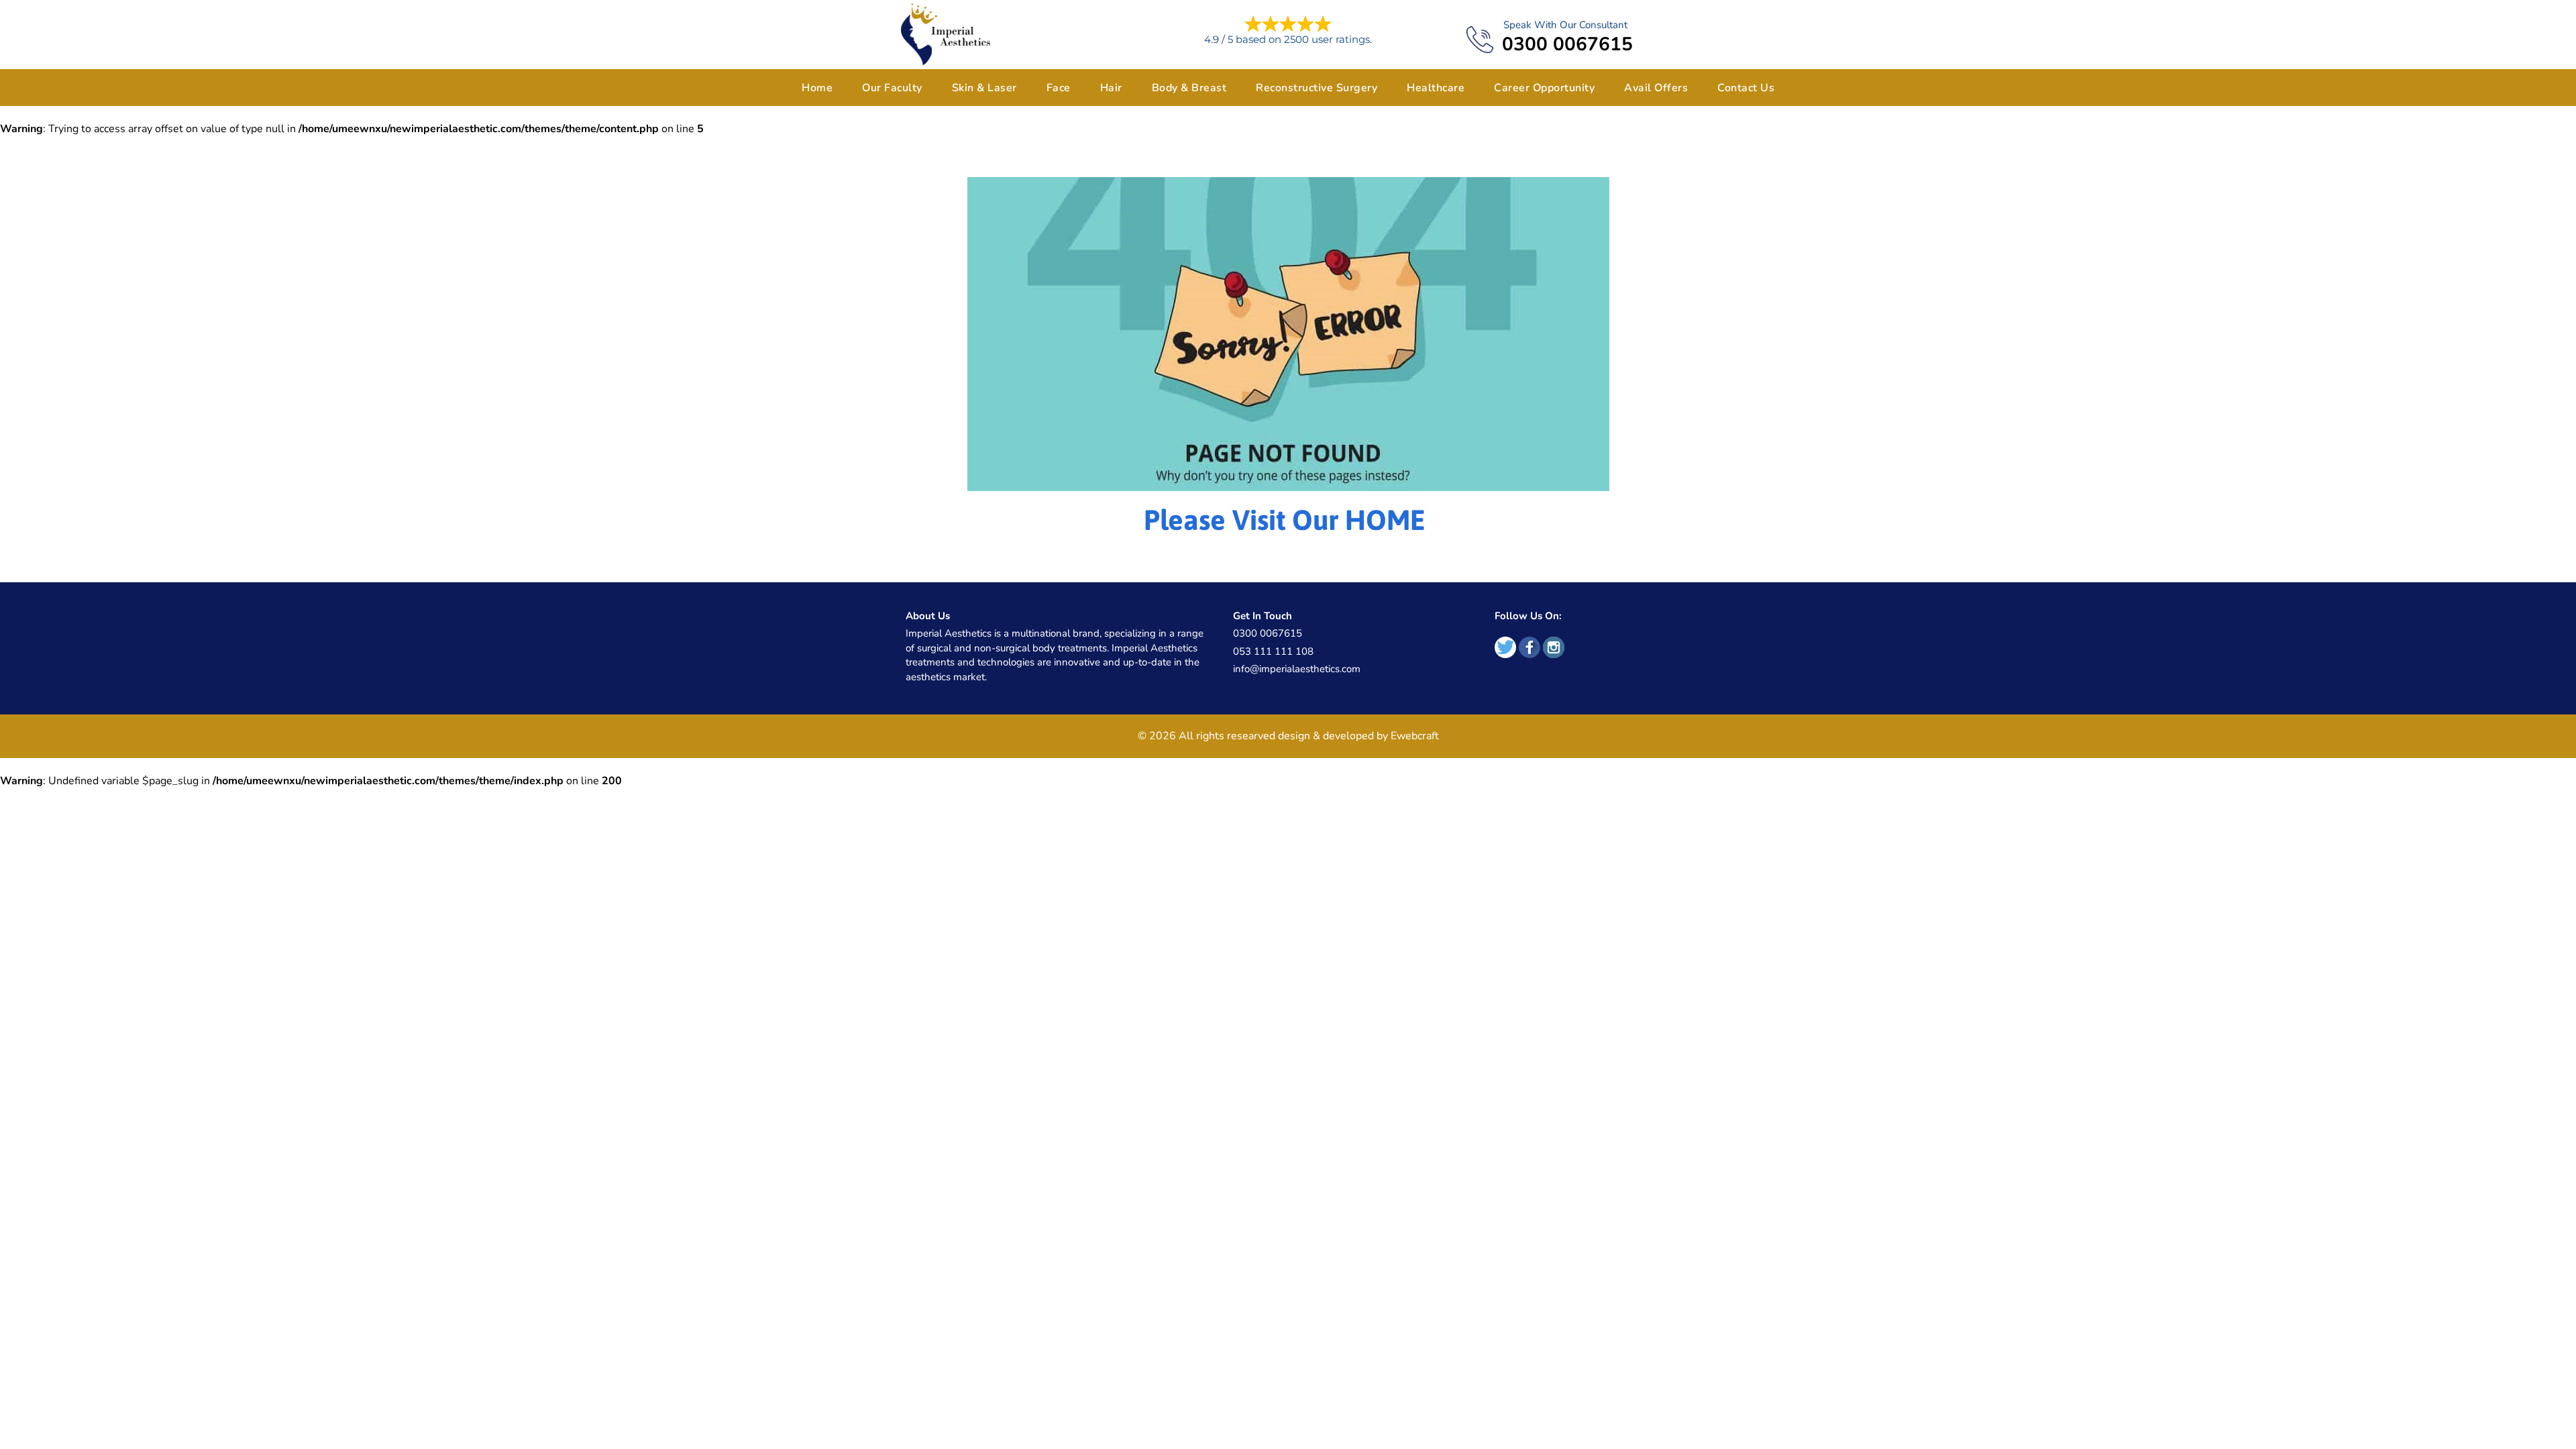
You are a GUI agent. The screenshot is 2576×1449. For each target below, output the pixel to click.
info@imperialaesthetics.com (1297, 669)
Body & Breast (1189, 88)
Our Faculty (892, 88)
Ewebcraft (1415, 736)
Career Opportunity (1544, 88)
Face (1059, 88)
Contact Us (1746, 88)
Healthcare (1436, 88)
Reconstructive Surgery (1317, 88)
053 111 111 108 (1273, 651)
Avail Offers (1656, 88)
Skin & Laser (984, 88)
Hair (1111, 88)
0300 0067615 (1567, 45)
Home (817, 88)
